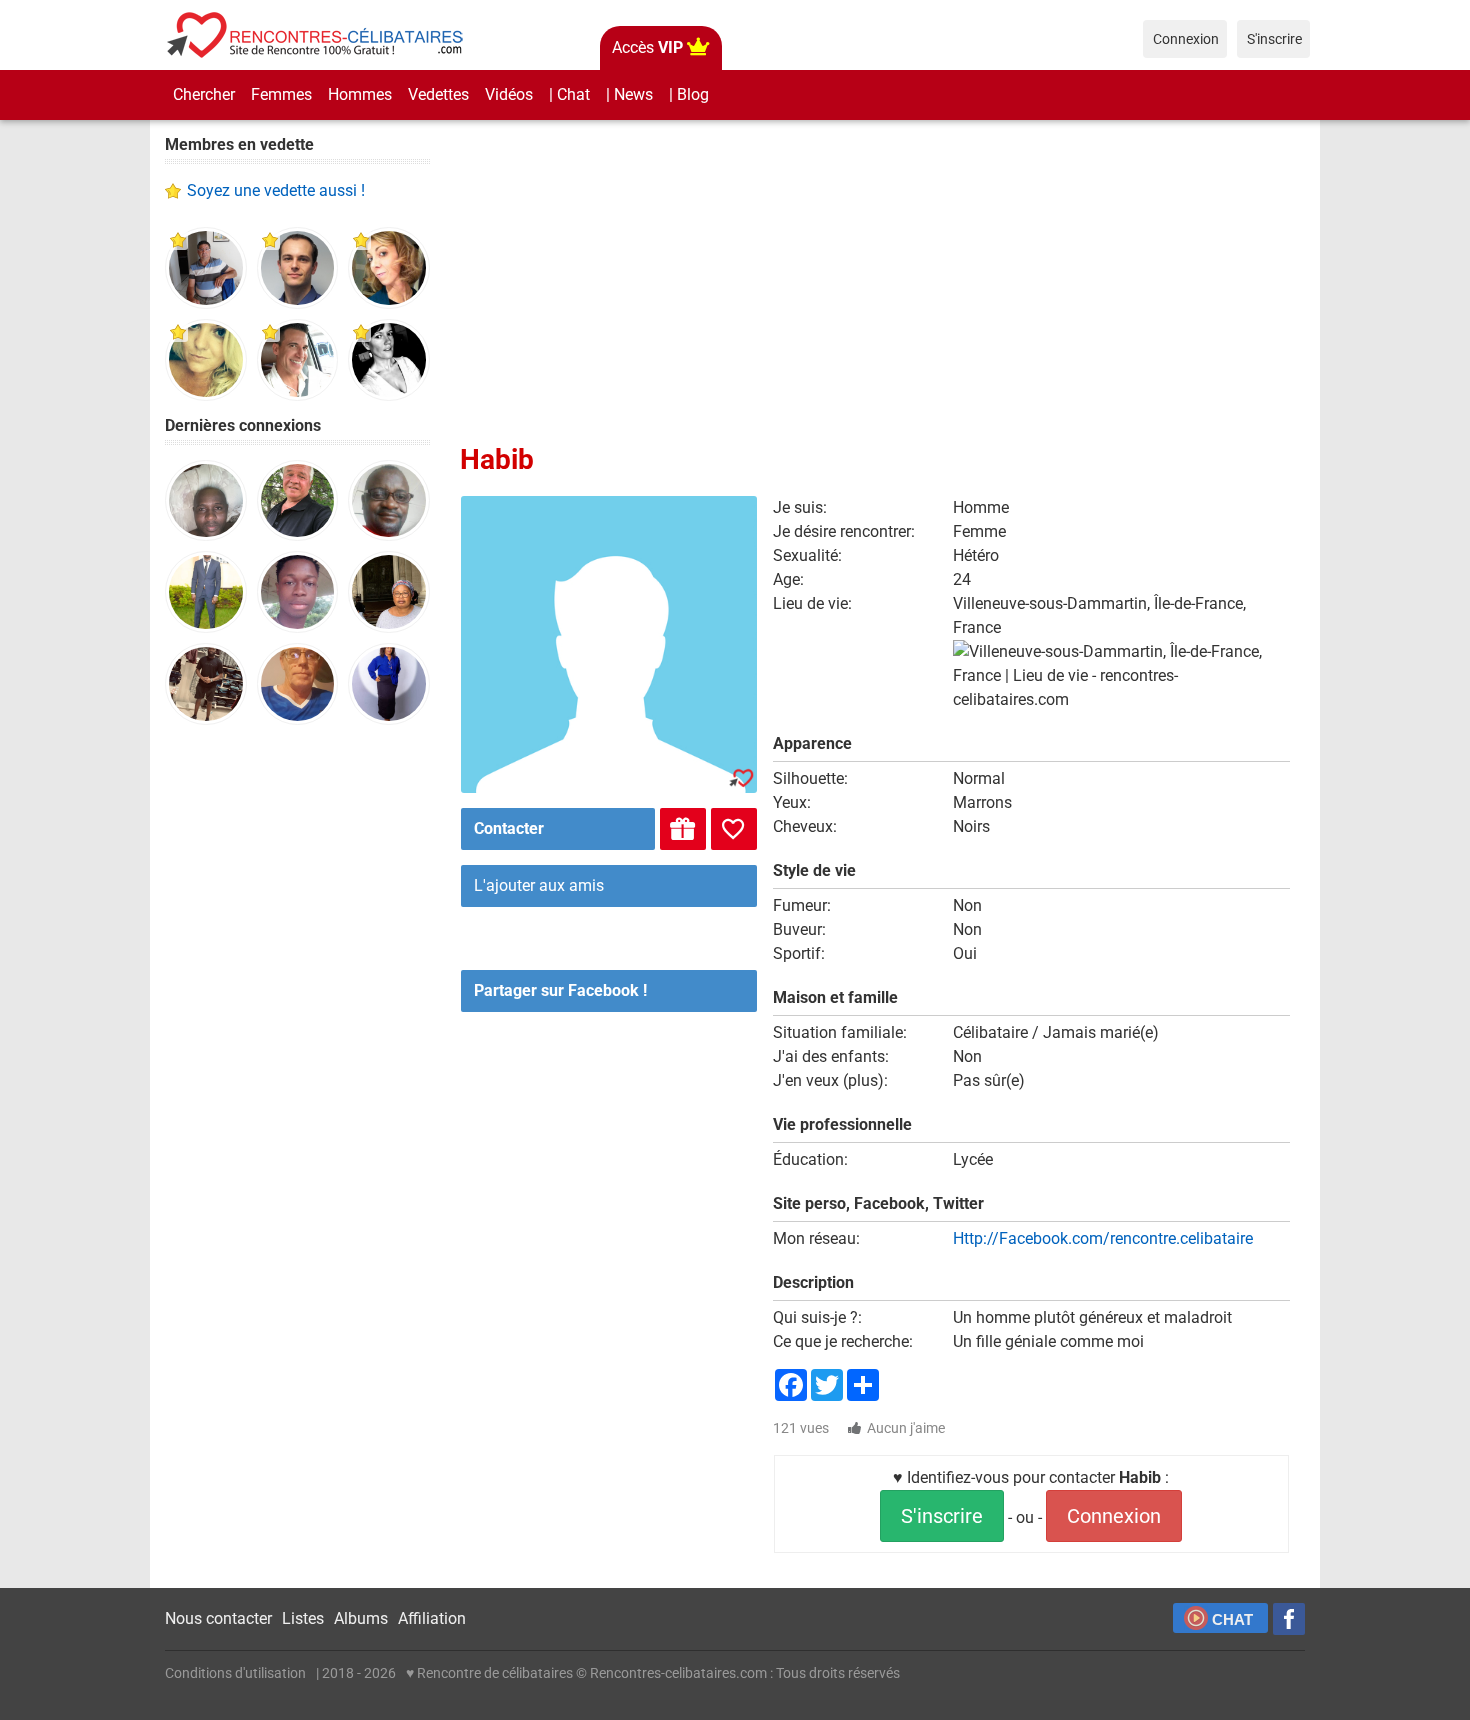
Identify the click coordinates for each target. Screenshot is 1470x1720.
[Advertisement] (297, 1050)
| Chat (569, 94)
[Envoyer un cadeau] (683, 829)
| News (629, 94)
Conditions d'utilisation (235, 1673)
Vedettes (438, 94)
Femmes (281, 94)
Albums (361, 1618)
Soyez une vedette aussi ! (276, 190)
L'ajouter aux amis (539, 885)
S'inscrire (942, 1516)
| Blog (689, 94)
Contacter (509, 828)
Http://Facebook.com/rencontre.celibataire (1103, 1238)
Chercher (204, 94)
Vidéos (509, 94)
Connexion (1114, 1516)
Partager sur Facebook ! (560, 990)
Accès (647, 47)
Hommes (360, 94)
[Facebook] (1289, 1619)
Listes (303, 1618)
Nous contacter (218, 1618)
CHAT (1232, 1619)
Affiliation (432, 1618)
